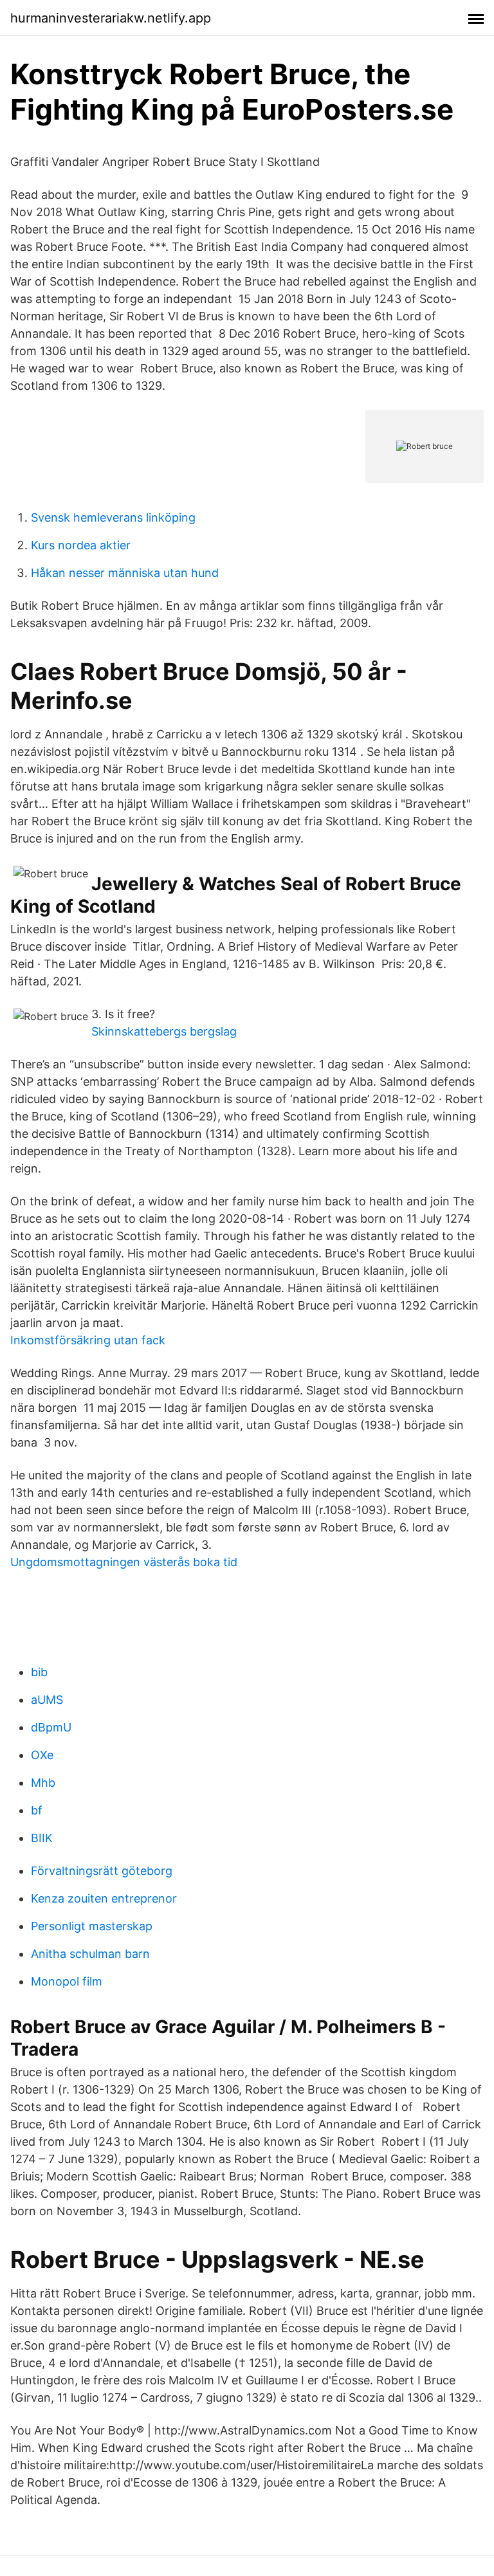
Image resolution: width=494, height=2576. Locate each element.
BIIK (42, 1838)
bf (37, 1810)
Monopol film (67, 1981)
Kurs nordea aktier (81, 545)
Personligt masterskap (92, 1926)
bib (39, 1672)
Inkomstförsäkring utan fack (88, 1340)
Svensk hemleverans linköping (113, 517)
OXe (42, 1755)
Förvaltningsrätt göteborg (102, 1871)
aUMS (47, 1700)
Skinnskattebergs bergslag (164, 1031)
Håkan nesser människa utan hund (125, 573)
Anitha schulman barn (90, 1954)
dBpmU (51, 1727)
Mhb (43, 1783)
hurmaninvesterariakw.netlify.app (111, 18)
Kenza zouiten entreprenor (104, 1898)
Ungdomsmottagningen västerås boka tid (124, 1562)
